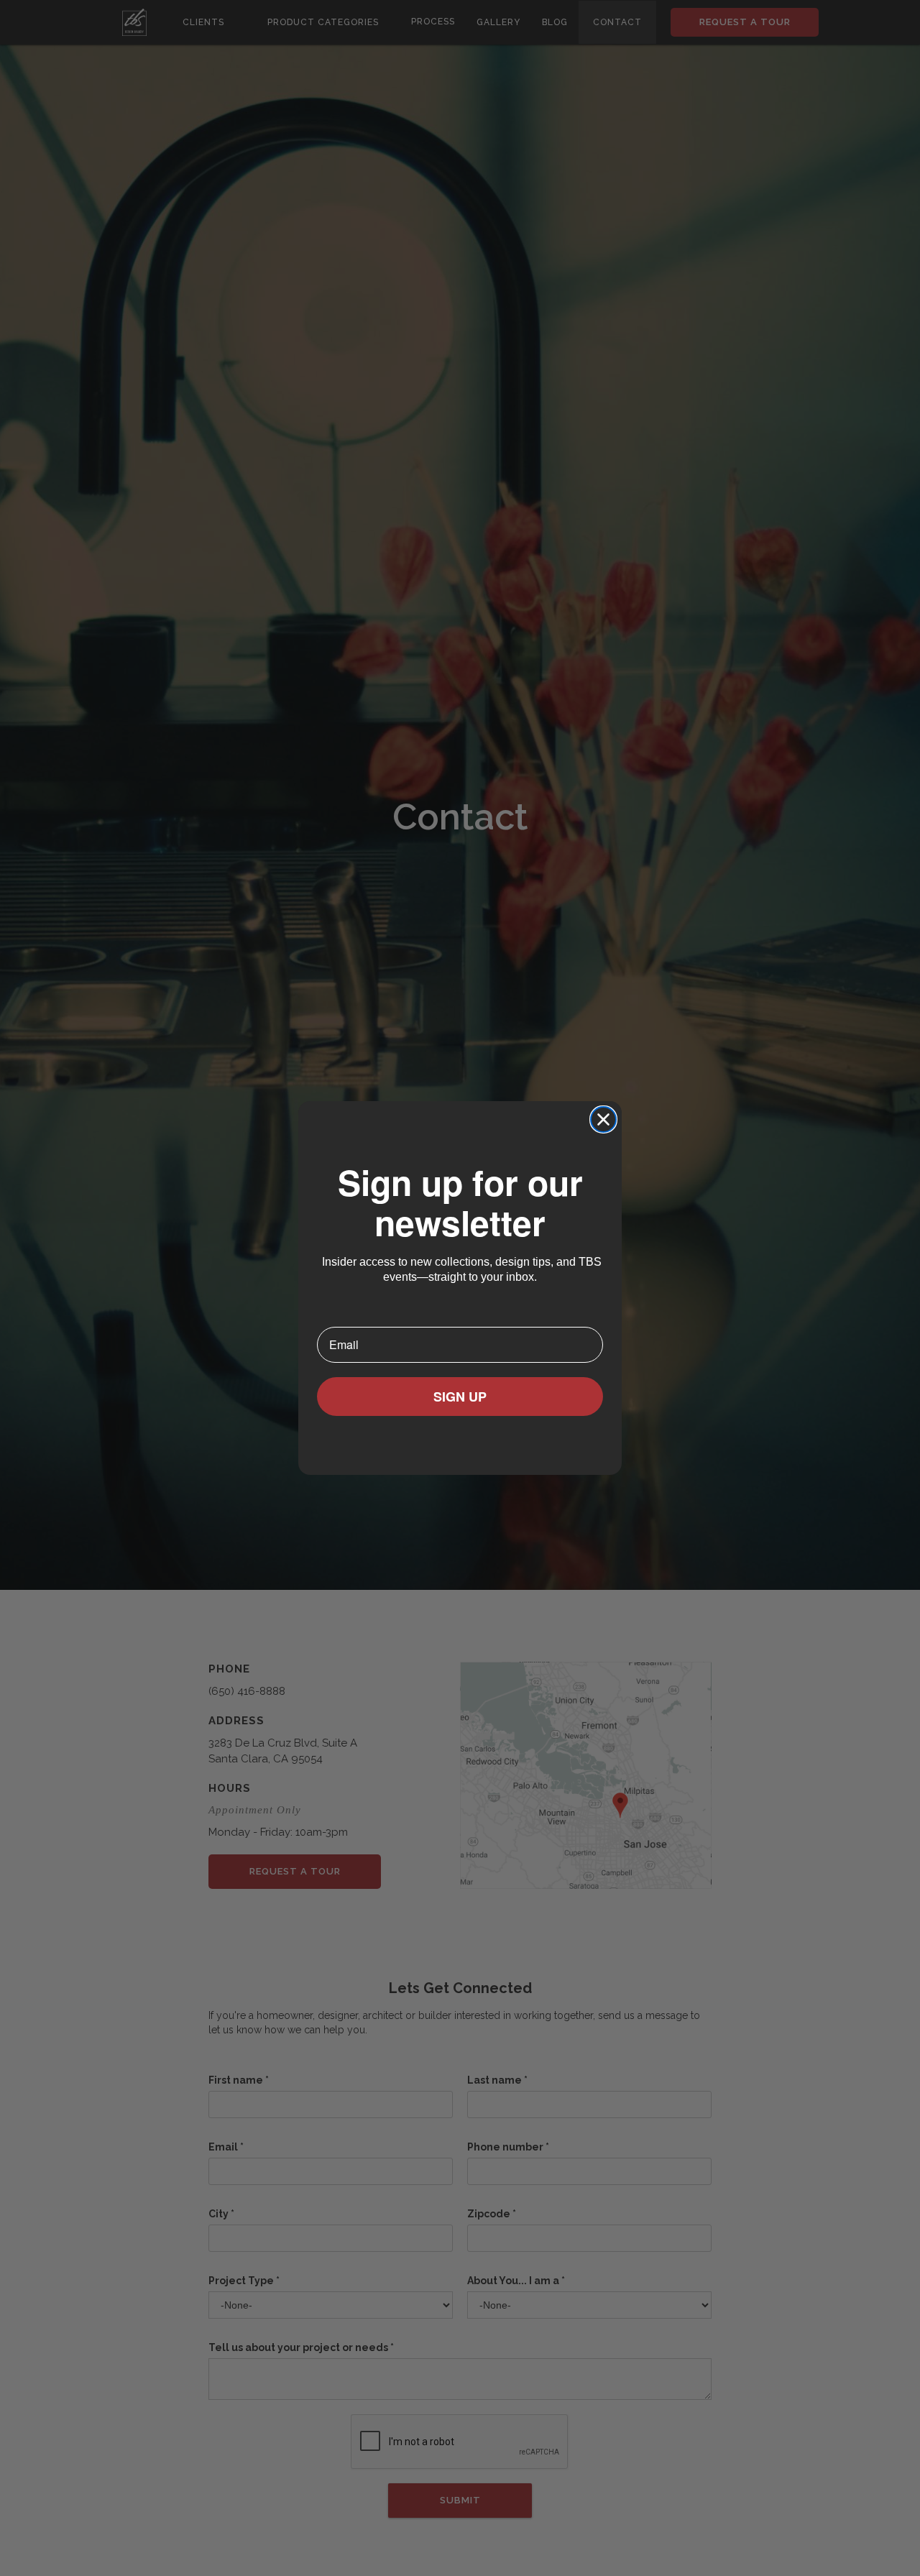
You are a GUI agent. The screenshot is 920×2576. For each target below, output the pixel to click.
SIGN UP (460, 1397)
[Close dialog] (603, 1119)
